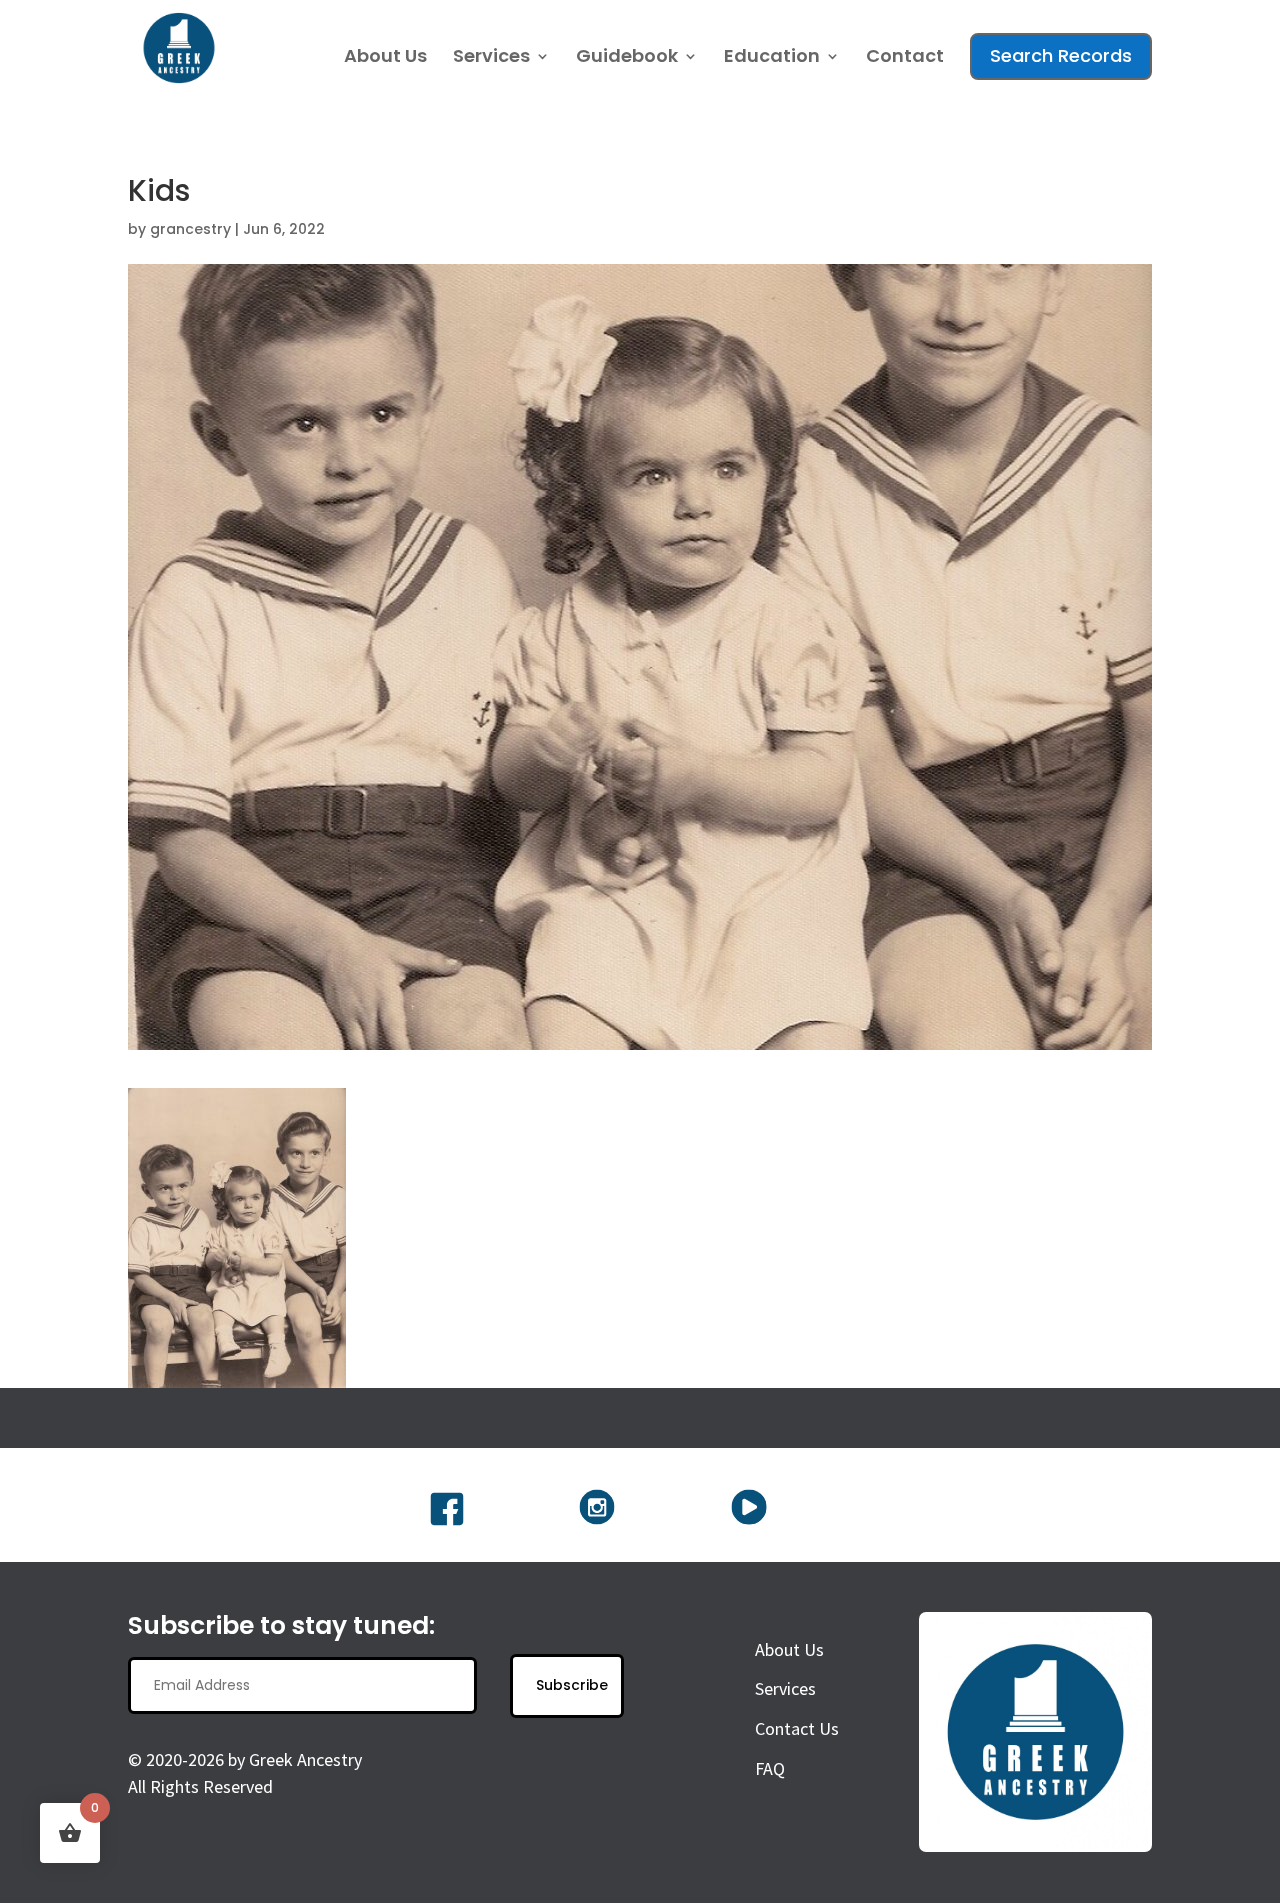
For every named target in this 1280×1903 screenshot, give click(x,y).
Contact (905, 58)
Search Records (1061, 55)
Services (491, 58)
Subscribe (572, 1685)
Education (772, 58)
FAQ (770, 1768)
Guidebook (627, 58)
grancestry (190, 229)
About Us (385, 58)
